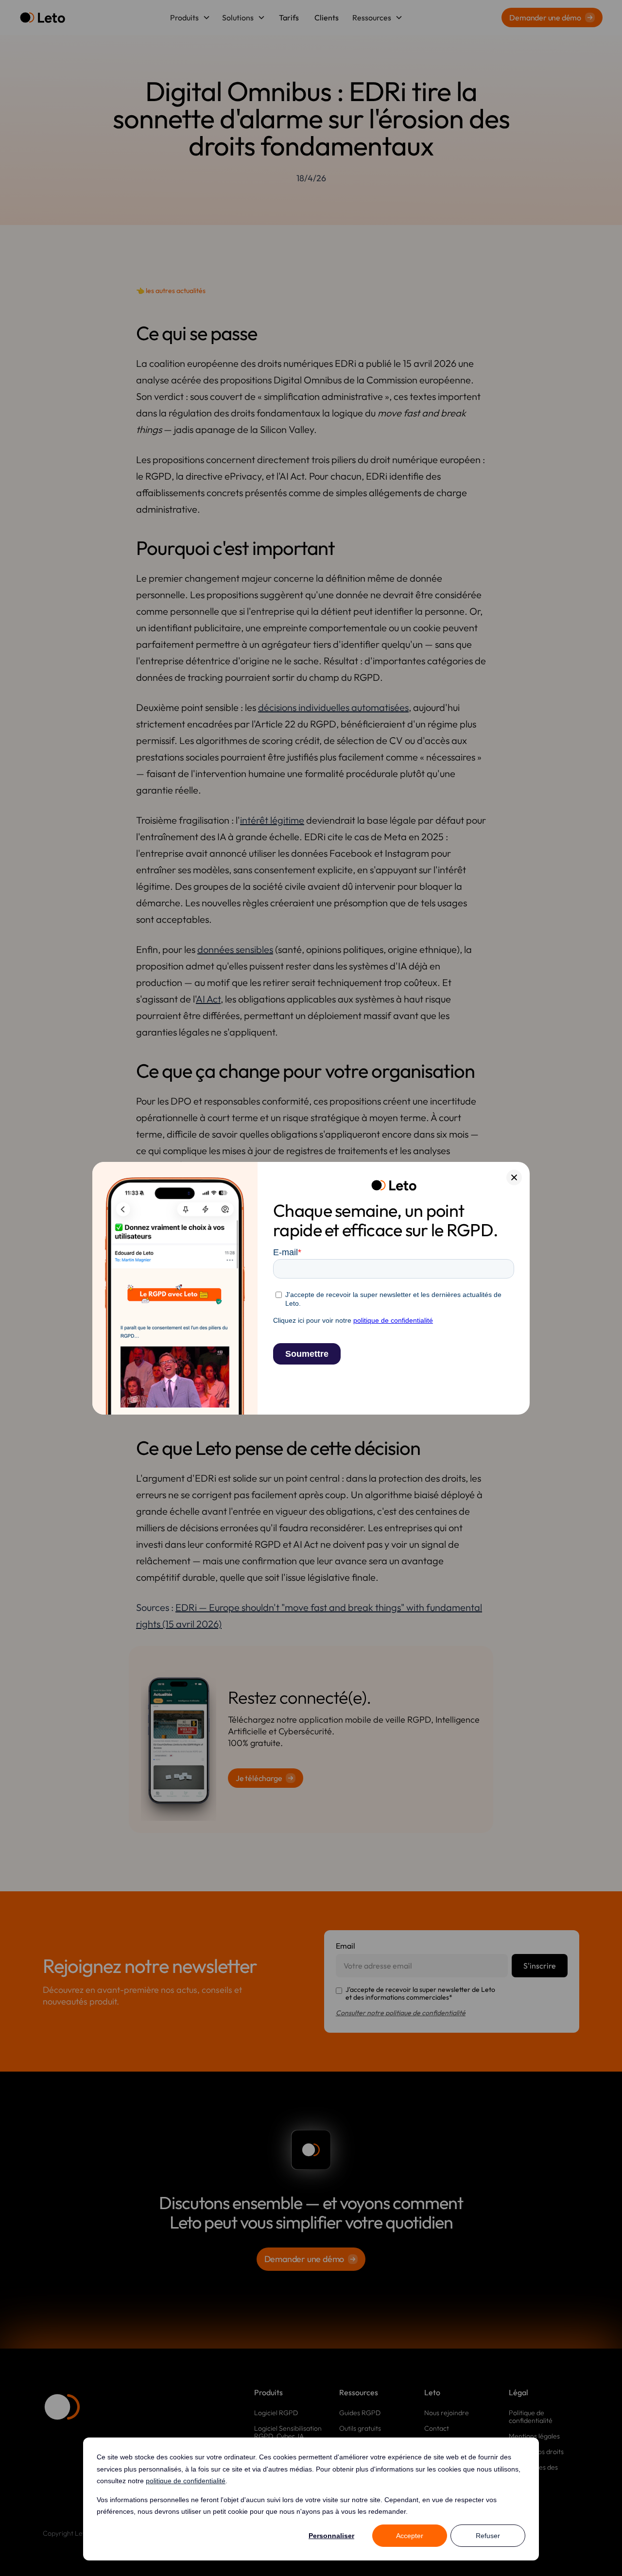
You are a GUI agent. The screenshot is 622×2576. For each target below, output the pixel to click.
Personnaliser (331, 2536)
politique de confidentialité (186, 2481)
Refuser (488, 2536)
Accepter (410, 2536)
